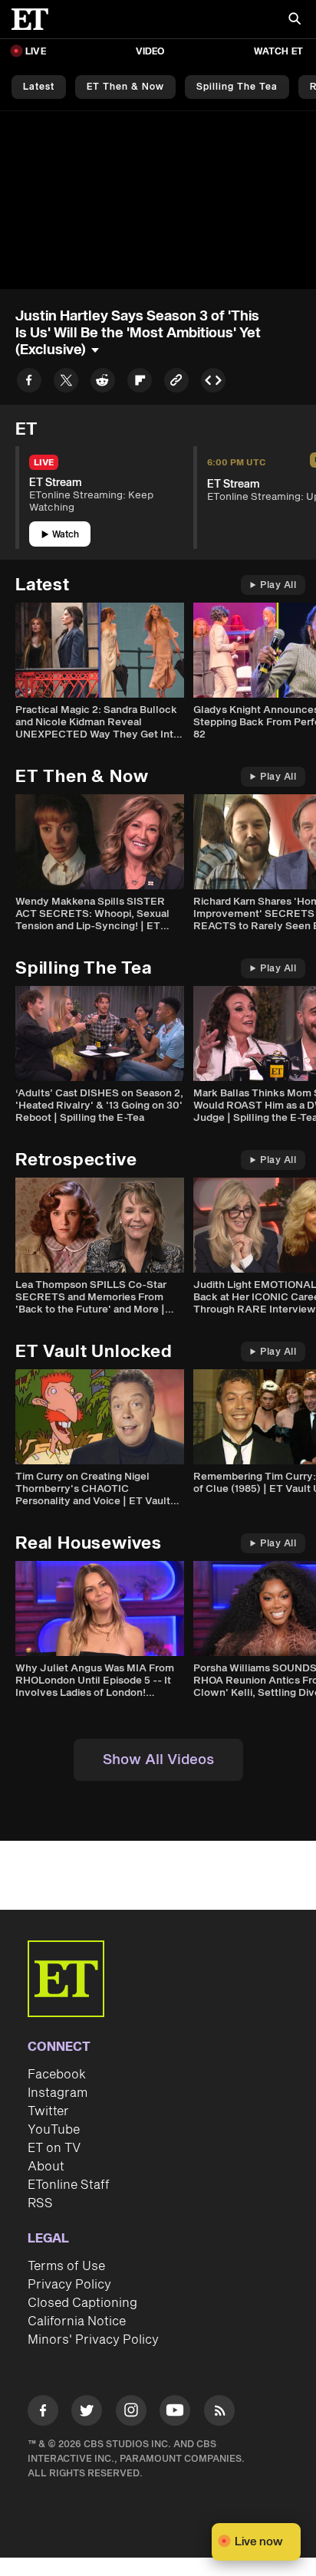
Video (150, 52)
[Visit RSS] (219, 2413)
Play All (278, 585)
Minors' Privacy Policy (93, 2340)
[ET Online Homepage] (35, 19)
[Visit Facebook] (43, 2413)
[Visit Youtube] (175, 2410)
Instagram (58, 2093)
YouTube (54, 2130)
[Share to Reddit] (103, 383)
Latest (39, 87)
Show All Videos (158, 1760)
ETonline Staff (69, 2185)
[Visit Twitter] (87, 2413)
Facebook (57, 2075)
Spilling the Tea (237, 87)
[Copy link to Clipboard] (176, 383)
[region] (158, 200)
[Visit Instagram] (131, 2413)
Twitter (48, 2111)
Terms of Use (66, 2266)
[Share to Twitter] (66, 383)
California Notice (77, 2321)
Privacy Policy (69, 2285)
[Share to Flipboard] (140, 383)
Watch (66, 535)
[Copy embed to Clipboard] (213, 383)
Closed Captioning (82, 2303)
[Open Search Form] (295, 20)
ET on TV (54, 2148)
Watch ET (278, 52)
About (46, 2167)
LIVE (36, 52)
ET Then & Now (125, 87)
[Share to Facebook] (29, 383)
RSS (40, 2203)
